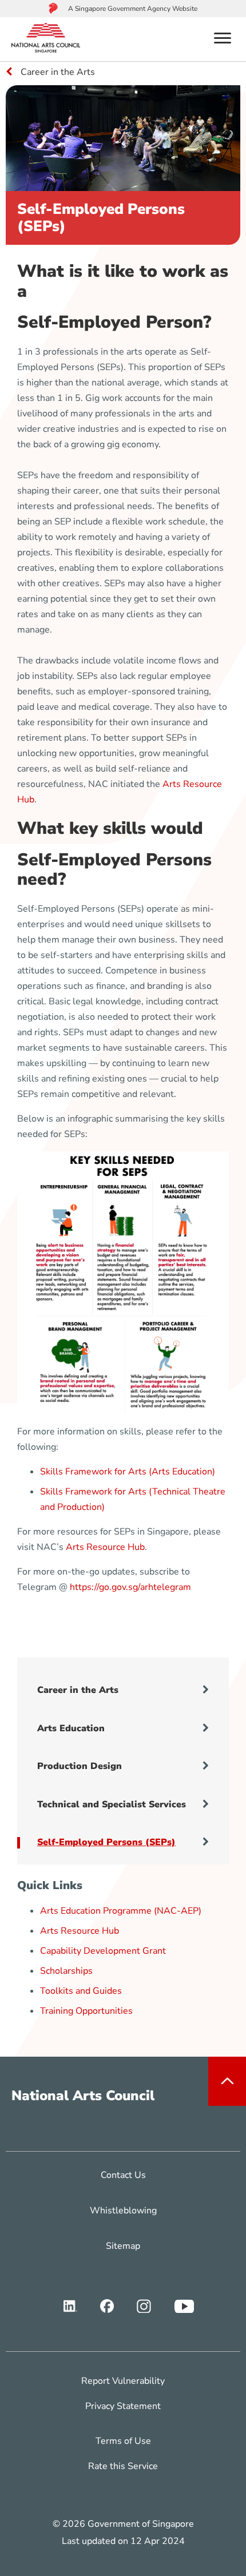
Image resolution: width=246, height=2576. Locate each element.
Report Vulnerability (123, 2381)
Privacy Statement (123, 2406)
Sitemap (123, 2246)
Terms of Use (123, 2441)
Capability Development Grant (103, 1951)
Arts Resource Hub (105, 1547)
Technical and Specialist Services (112, 1804)
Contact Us (123, 2175)
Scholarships (66, 1971)
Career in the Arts (78, 1690)
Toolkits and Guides (81, 1991)
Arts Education (71, 1728)
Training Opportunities (86, 2011)
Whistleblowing (123, 2211)
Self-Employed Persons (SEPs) (106, 1842)
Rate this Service (123, 2466)
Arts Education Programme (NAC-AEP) (121, 1911)
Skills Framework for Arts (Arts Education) (128, 1472)
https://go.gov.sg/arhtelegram (130, 1587)
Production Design (80, 1766)
